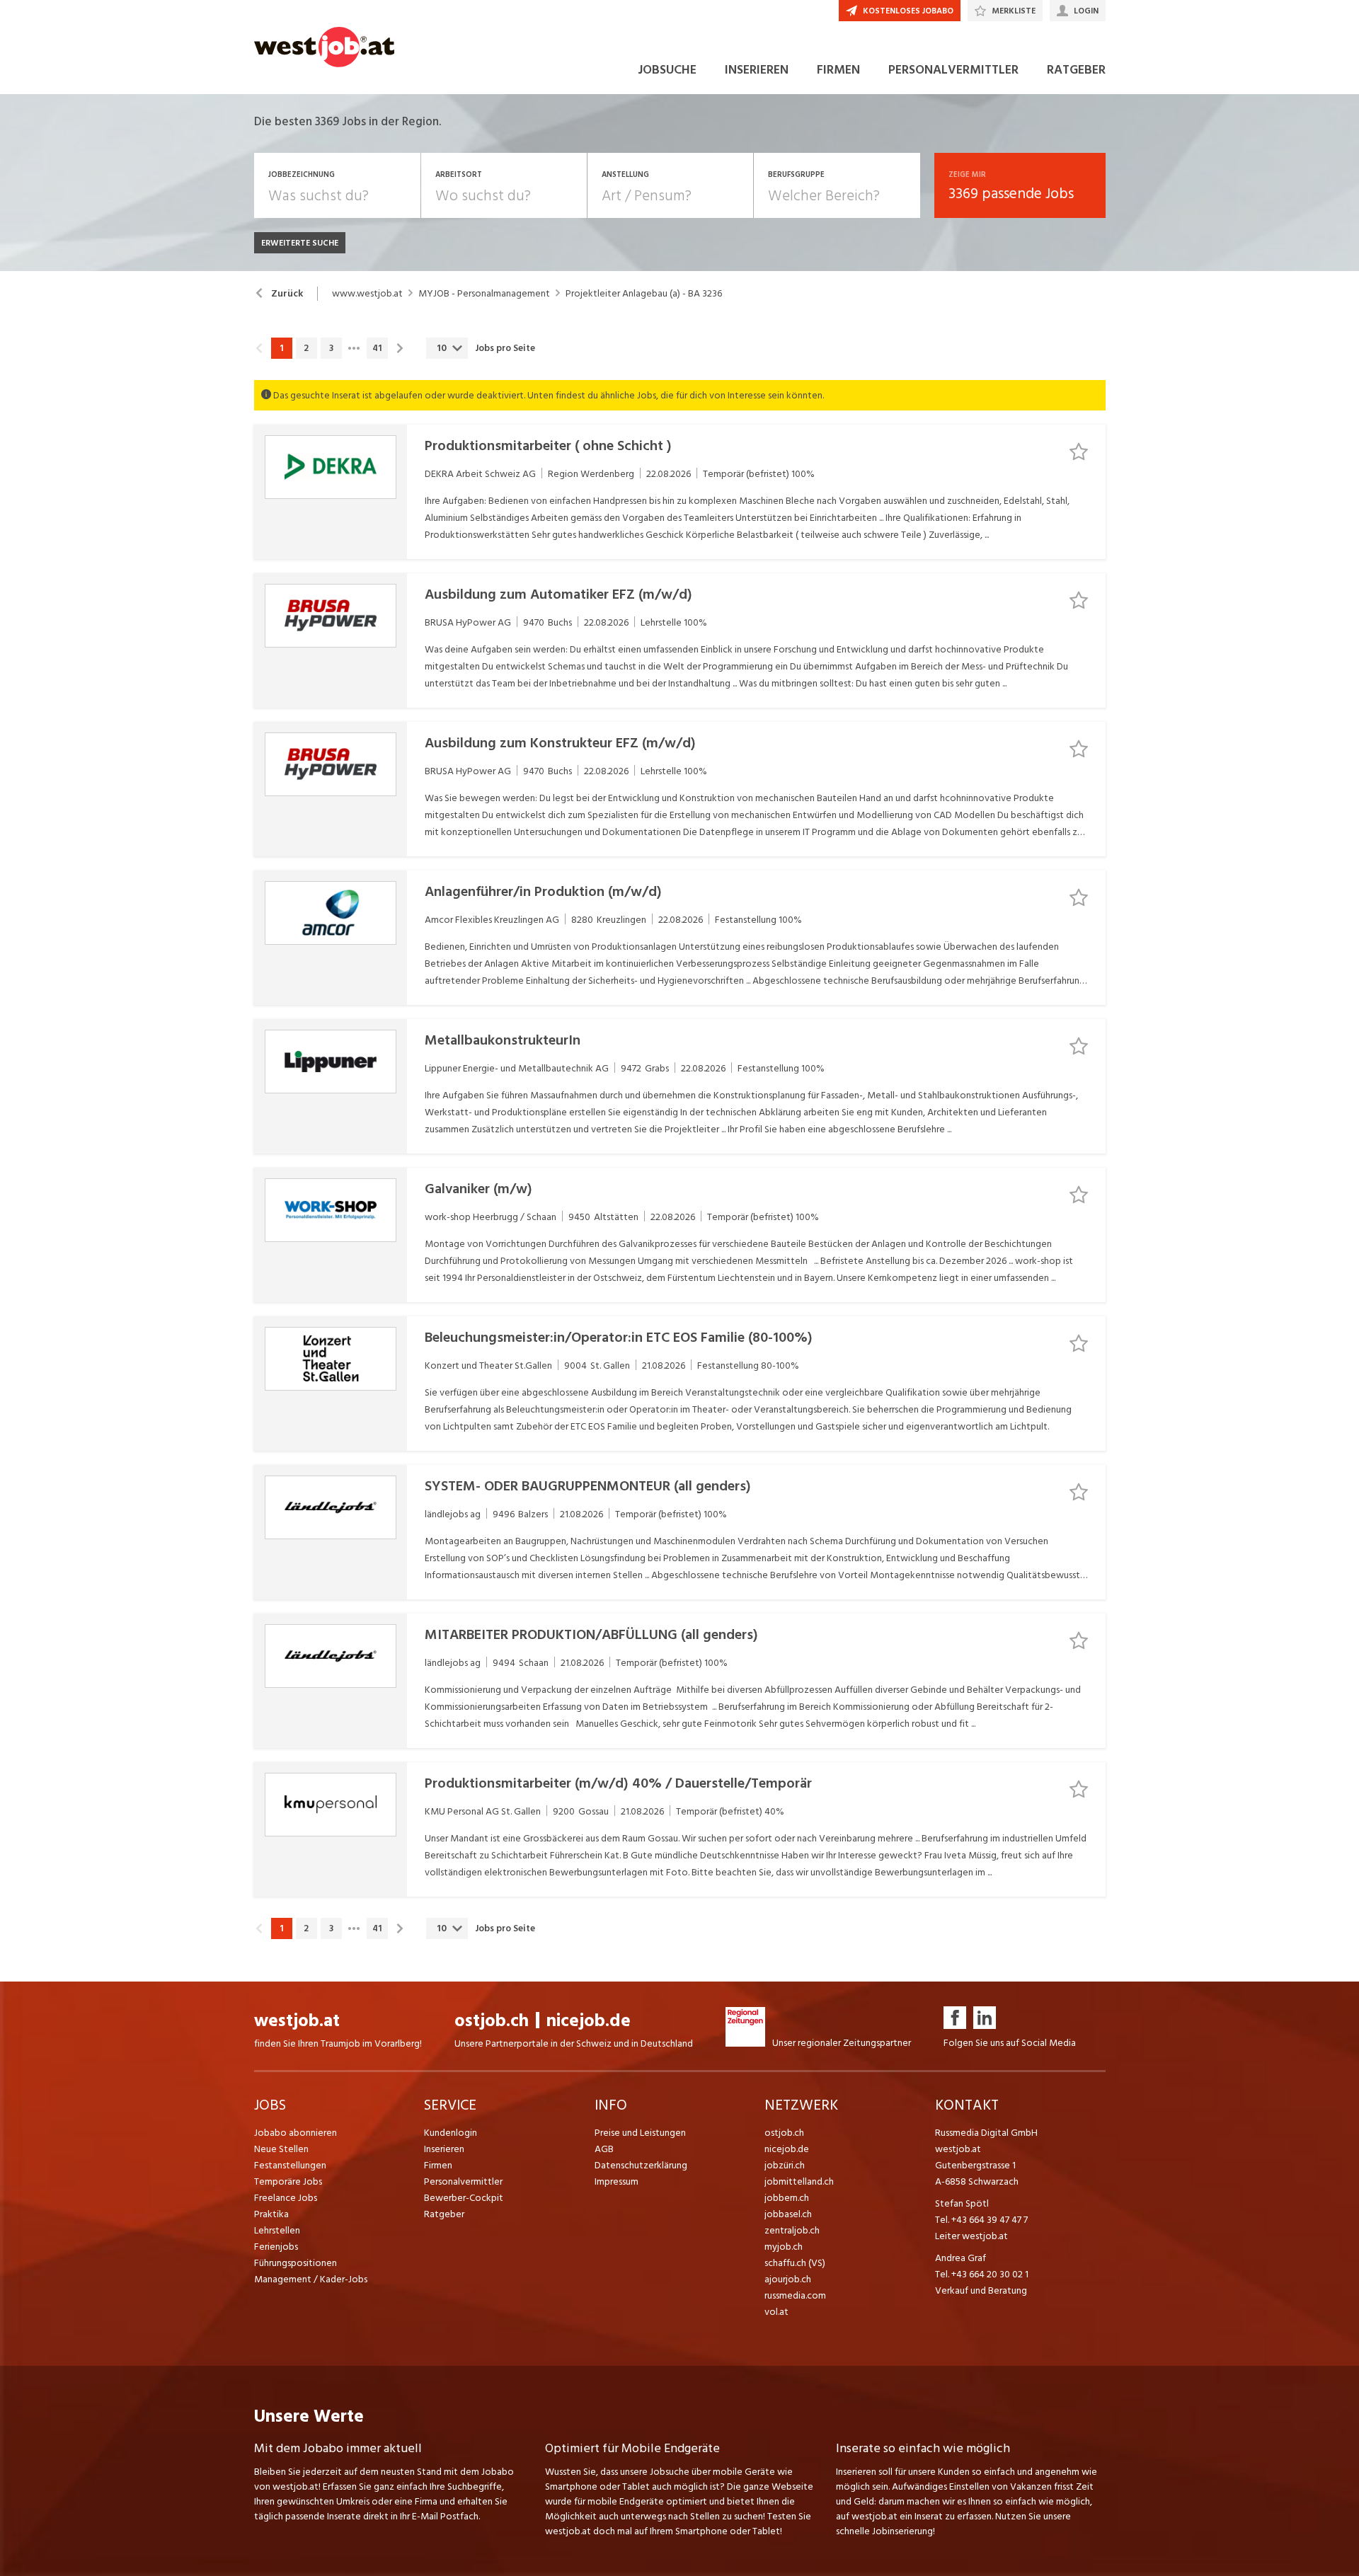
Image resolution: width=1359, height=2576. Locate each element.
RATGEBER (1076, 70)
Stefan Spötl (962, 2203)
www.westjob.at (367, 294)
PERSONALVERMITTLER (953, 70)
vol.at (776, 2312)
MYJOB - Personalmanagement (484, 294)
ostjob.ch (492, 2021)
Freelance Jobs (286, 2198)
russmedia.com (795, 2295)
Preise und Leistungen (640, 2133)
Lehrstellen (277, 2230)
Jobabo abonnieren (296, 2133)
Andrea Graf (961, 2258)
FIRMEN (838, 70)
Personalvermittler (463, 2181)
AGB (604, 2149)
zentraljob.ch (792, 2230)
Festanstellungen (290, 2165)
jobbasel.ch (788, 2214)
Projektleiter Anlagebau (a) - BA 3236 (644, 294)
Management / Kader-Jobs (311, 2279)
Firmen (438, 2165)
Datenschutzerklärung (641, 2165)
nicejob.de (589, 2021)
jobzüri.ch (785, 2165)
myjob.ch (784, 2247)
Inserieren (444, 2149)
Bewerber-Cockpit (464, 2198)
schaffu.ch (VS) (795, 2263)
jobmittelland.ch (799, 2181)
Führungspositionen (296, 2263)
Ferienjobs (276, 2247)
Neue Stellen (281, 2149)
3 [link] (331, 348)
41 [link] (377, 348)
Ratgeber (444, 2214)
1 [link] (281, 348)
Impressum (617, 2181)
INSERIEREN (757, 70)
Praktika (271, 2214)
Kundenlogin (451, 2133)
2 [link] (306, 348)
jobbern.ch (787, 2198)
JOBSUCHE (667, 70)
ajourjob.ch (788, 2279)
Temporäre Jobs (288, 2181)
